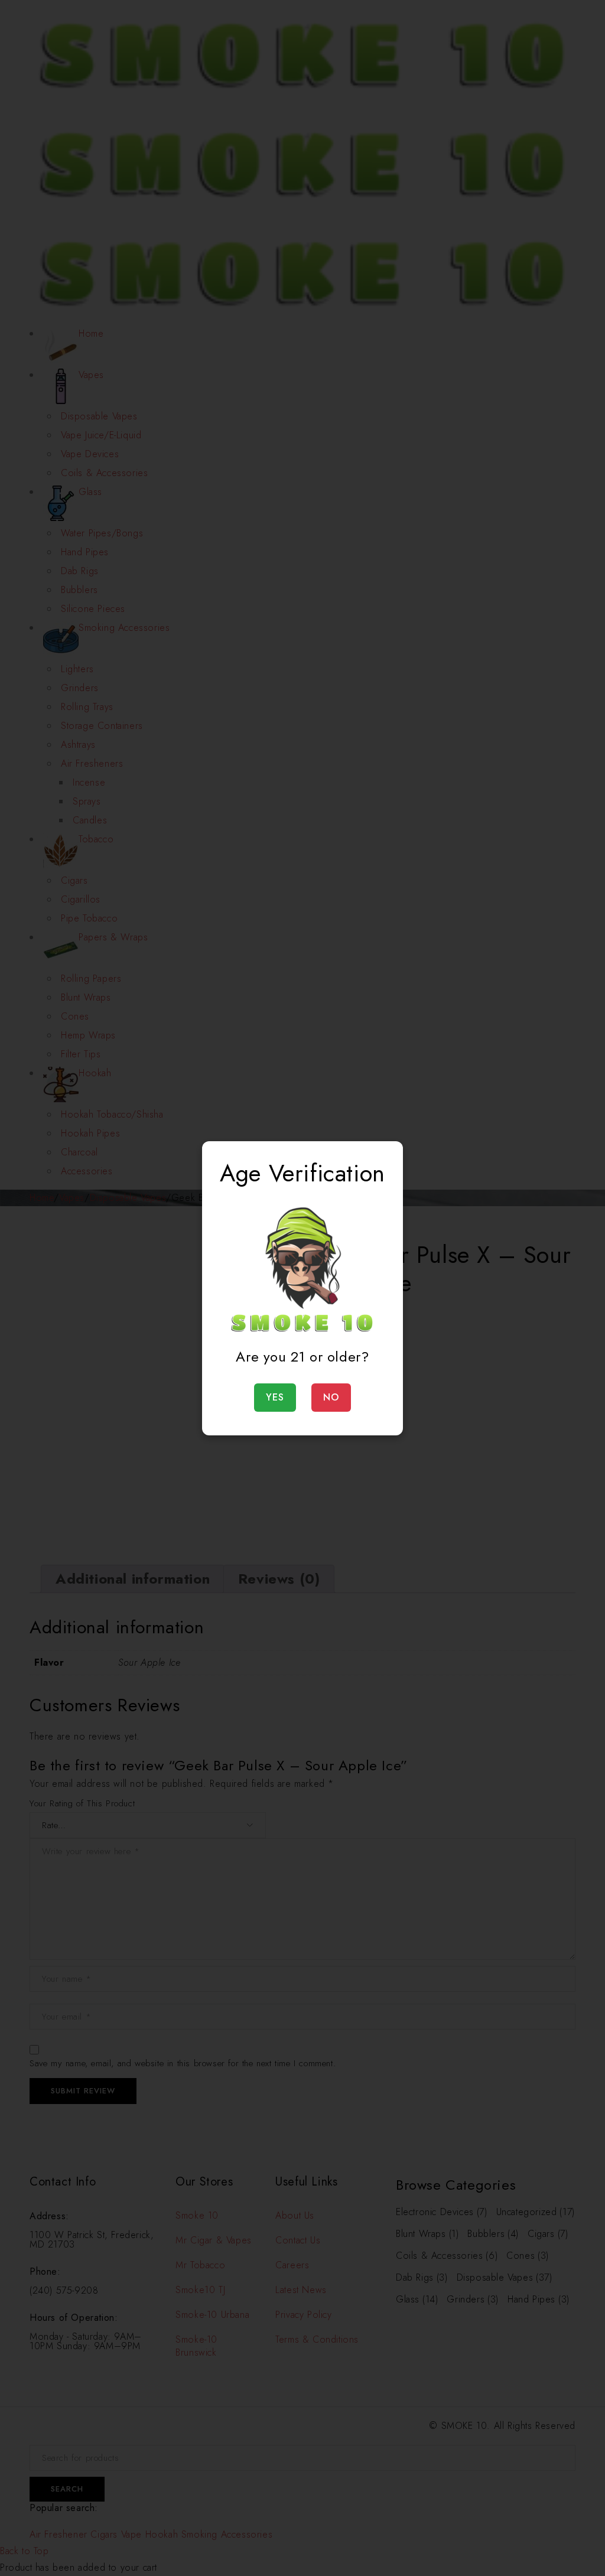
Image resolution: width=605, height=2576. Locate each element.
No (331, 1397)
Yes (275, 1397)
